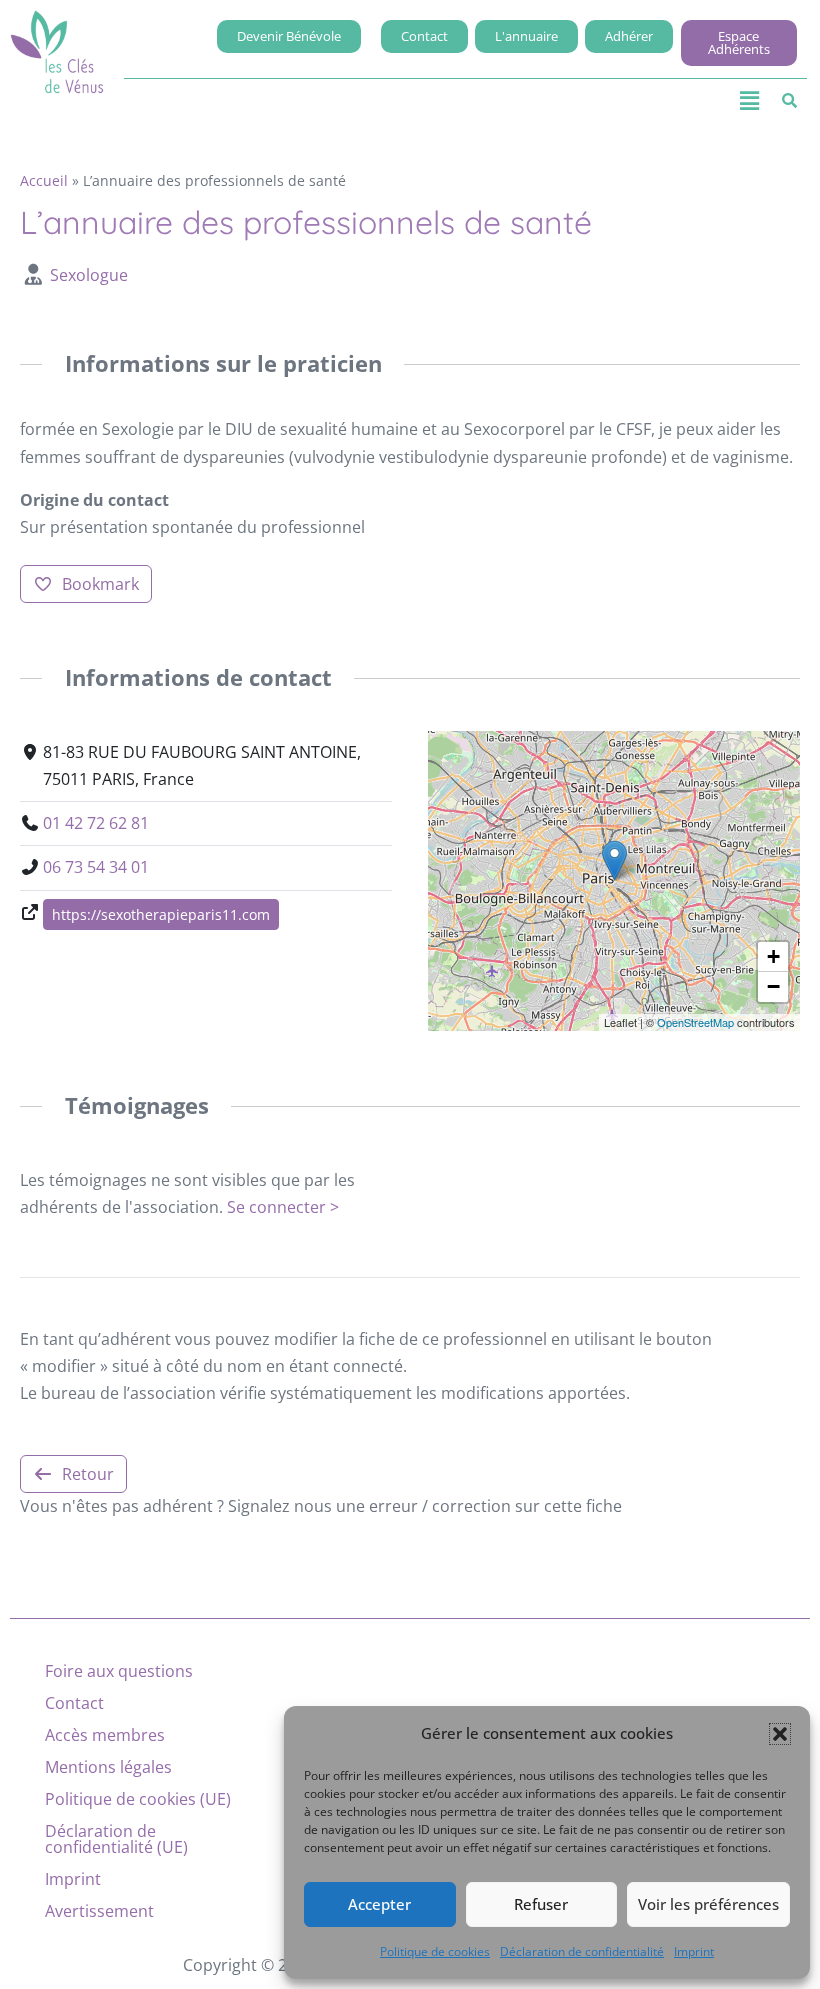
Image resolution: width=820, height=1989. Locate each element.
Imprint (694, 1951)
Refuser (541, 1904)
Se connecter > (283, 1207)
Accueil (44, 180)
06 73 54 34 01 (96, 867)
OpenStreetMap (695, 1022)
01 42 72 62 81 (96, 823)
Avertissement (99, 1911)
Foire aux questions (119, 1671)
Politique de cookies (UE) (138, 1799)
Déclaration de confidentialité (582, 1951)
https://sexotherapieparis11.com (161, 914)
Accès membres (105, 1735)
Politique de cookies (435, 1951)
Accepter (379, 1904)
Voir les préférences (708, 1904)
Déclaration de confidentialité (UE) (116, 1839)
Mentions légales (108, 1767)
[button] (780, 1734)
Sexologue (89, 275)
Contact (74, 1703)
